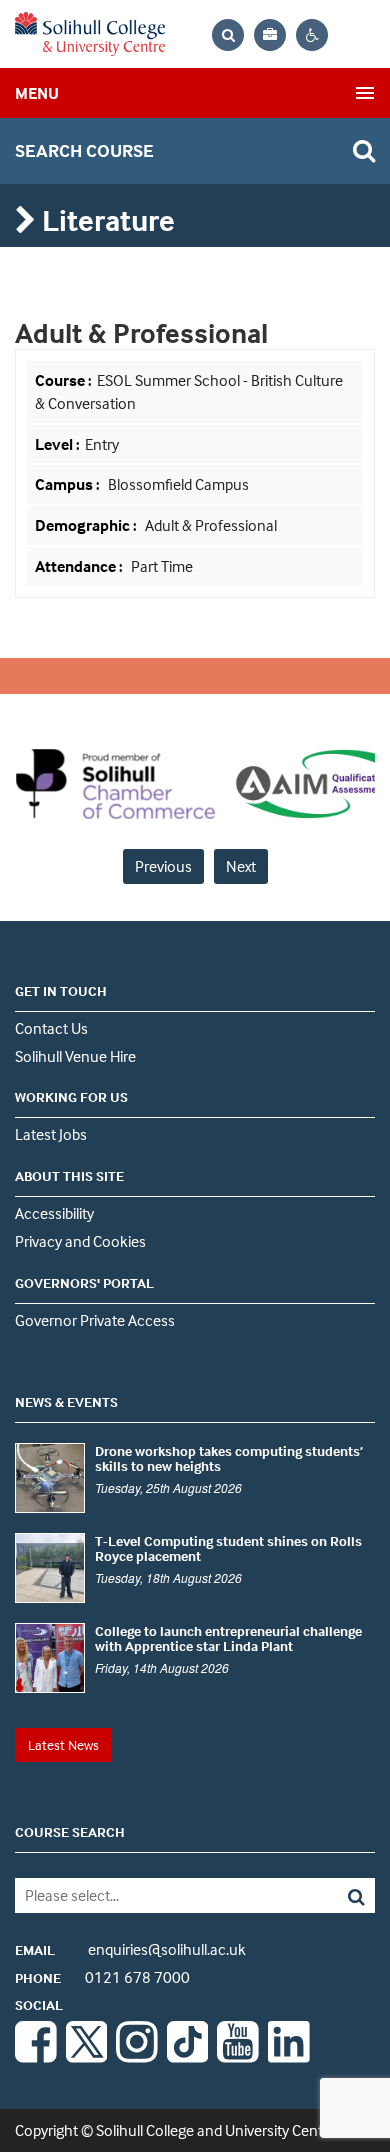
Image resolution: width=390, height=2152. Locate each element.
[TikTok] (188, 2057)
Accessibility (54, 1213)
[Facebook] (36, 2057)
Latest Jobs (51, 1134)
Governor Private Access (95, 1320)
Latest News (63, 1744)
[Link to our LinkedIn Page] (289, 2057)
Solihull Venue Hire (75, 1056)
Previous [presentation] (163, 866)
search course (84, 150)
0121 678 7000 (102, 1977)
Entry (102, 444)
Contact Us (51, 1028)
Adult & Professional (209, 525)
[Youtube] (238, 2057)
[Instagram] (137, 2057)
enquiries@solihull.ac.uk (130, 1949)
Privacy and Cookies (80, 1241)
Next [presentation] (241, 866)
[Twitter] (87, 2057)
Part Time (160, 566)
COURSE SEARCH (70, 1831)
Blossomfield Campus (178, 484)
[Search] (339, 1895)
